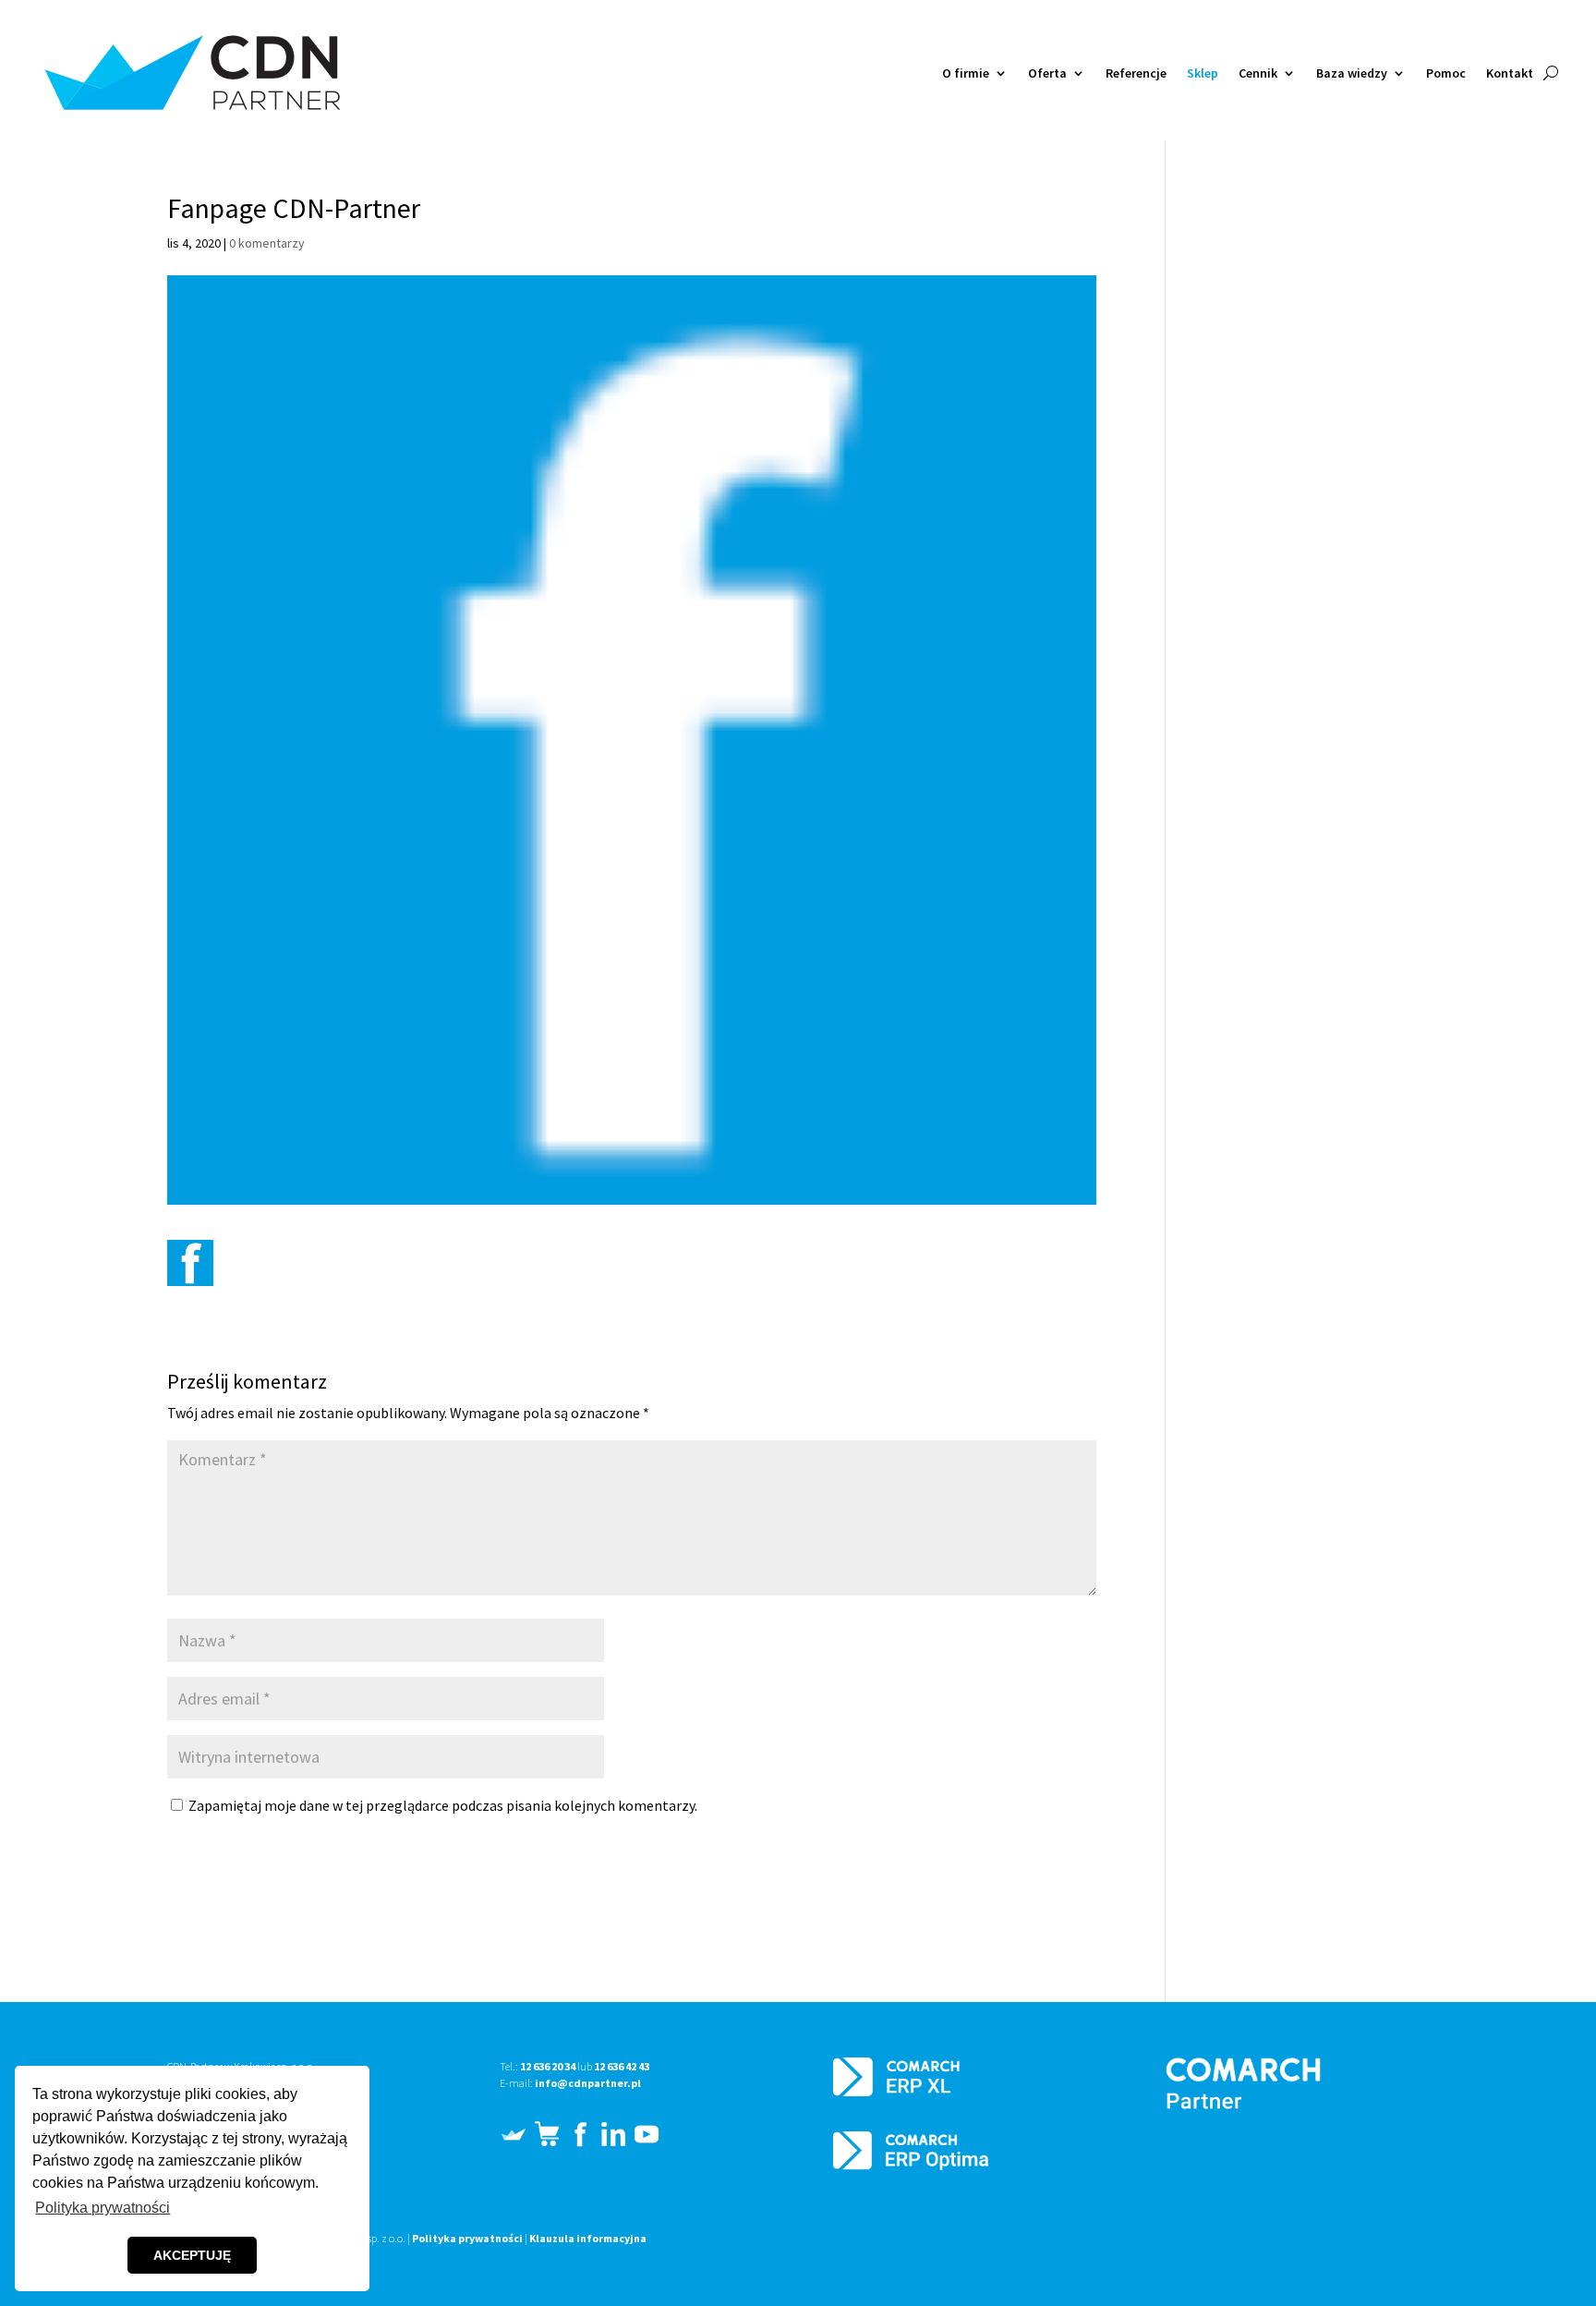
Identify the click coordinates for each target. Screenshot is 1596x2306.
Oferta (1047, 73)
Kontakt (1510, 73)
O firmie (966, 73)
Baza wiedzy (1352, 73)
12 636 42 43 (622, 2066)
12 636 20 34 (548, 2066)
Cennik (1258, 73)
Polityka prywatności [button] (103, 2208)
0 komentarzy (267, 243)
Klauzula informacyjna (588, 2238)
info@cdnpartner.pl (588, 2083)
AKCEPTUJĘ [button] (192, 2255)
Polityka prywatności (467, 2238)
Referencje (1136, 73)
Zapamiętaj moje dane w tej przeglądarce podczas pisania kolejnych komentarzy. (443, 1805)
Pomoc (1446, 73)
